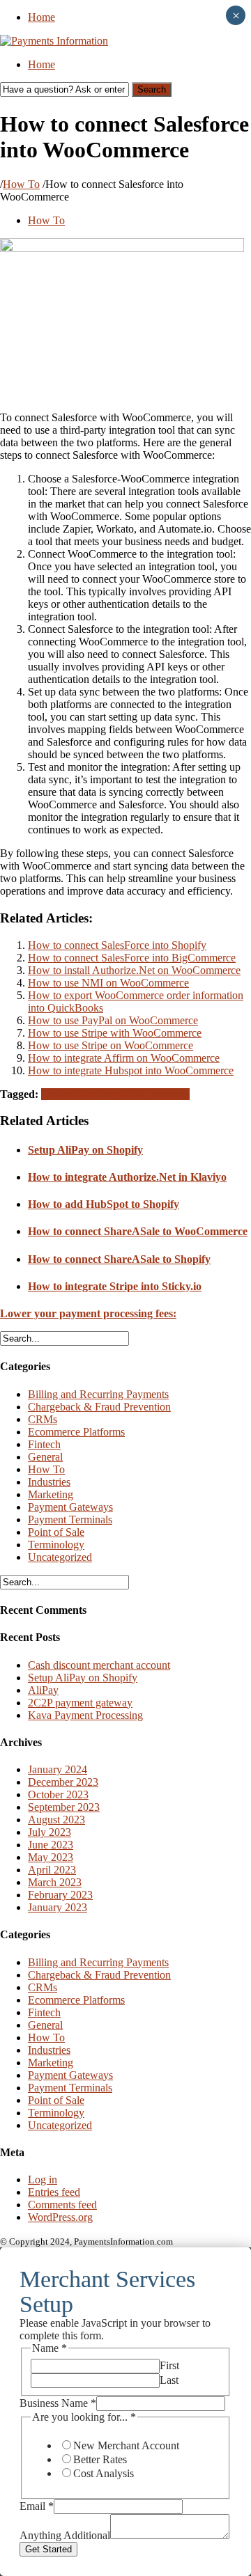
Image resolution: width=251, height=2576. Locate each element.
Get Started (48, 2549)
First (169, 2365)
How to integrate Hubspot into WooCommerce (131, 1070)
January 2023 (58, 1907)
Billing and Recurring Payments (98, 1394)
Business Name (58, 2403)
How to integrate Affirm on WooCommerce (124, 1058)
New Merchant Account (126, 2445)
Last (169, 2380)
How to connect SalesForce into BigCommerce (132, 958)
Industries (49, 1482)
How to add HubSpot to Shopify (104, 1204)
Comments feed (62, 2205)
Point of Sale (56, 1532)
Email (37, 2506)
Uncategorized (60, 1557)
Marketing (51, 1494)
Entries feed (54, 2192)
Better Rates (100, 2459)
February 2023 (60, 1895)
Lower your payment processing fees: (88, 1313)
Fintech (44, 1444)
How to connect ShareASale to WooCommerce (138, 1231)
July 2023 (50, 1832)
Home (41, 17)
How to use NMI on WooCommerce (108, 983)
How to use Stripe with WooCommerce (115, 1033)
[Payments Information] (54, 41)
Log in (43, 2180)
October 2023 (58, 1794)
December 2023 (63, 1782)
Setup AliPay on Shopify (85, 1150)
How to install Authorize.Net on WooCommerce (134, 970)
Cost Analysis (104, 2473)
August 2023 (56, 1820)
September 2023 (64, 1807)
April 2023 (52, 1870)
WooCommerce (155, 1094)
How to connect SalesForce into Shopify (117, 945)
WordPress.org (60, 2217)
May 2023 (51, 1857)
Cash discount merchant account (99, 1665)
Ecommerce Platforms (76, 1432)
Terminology (56, 1545)
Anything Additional (65, 2535)
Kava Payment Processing (85, 1715)
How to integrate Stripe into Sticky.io (115, 1286)
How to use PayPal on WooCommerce (113, 1020)
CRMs (43, 1419)
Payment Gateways (70, 1507)
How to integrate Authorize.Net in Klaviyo (127, 1177)
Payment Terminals (70, 1519)
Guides (57, 1094)
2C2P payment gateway (80, 1703)
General (45, 1457)
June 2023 (51, 1845)
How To (21, 184)
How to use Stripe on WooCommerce (111, 1045)
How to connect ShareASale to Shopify (119, 1259)
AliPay (43, 1690)
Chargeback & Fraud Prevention (99, 1407)
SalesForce (97, 1094)
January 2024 (58, 1769)
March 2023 (55, 1882)
